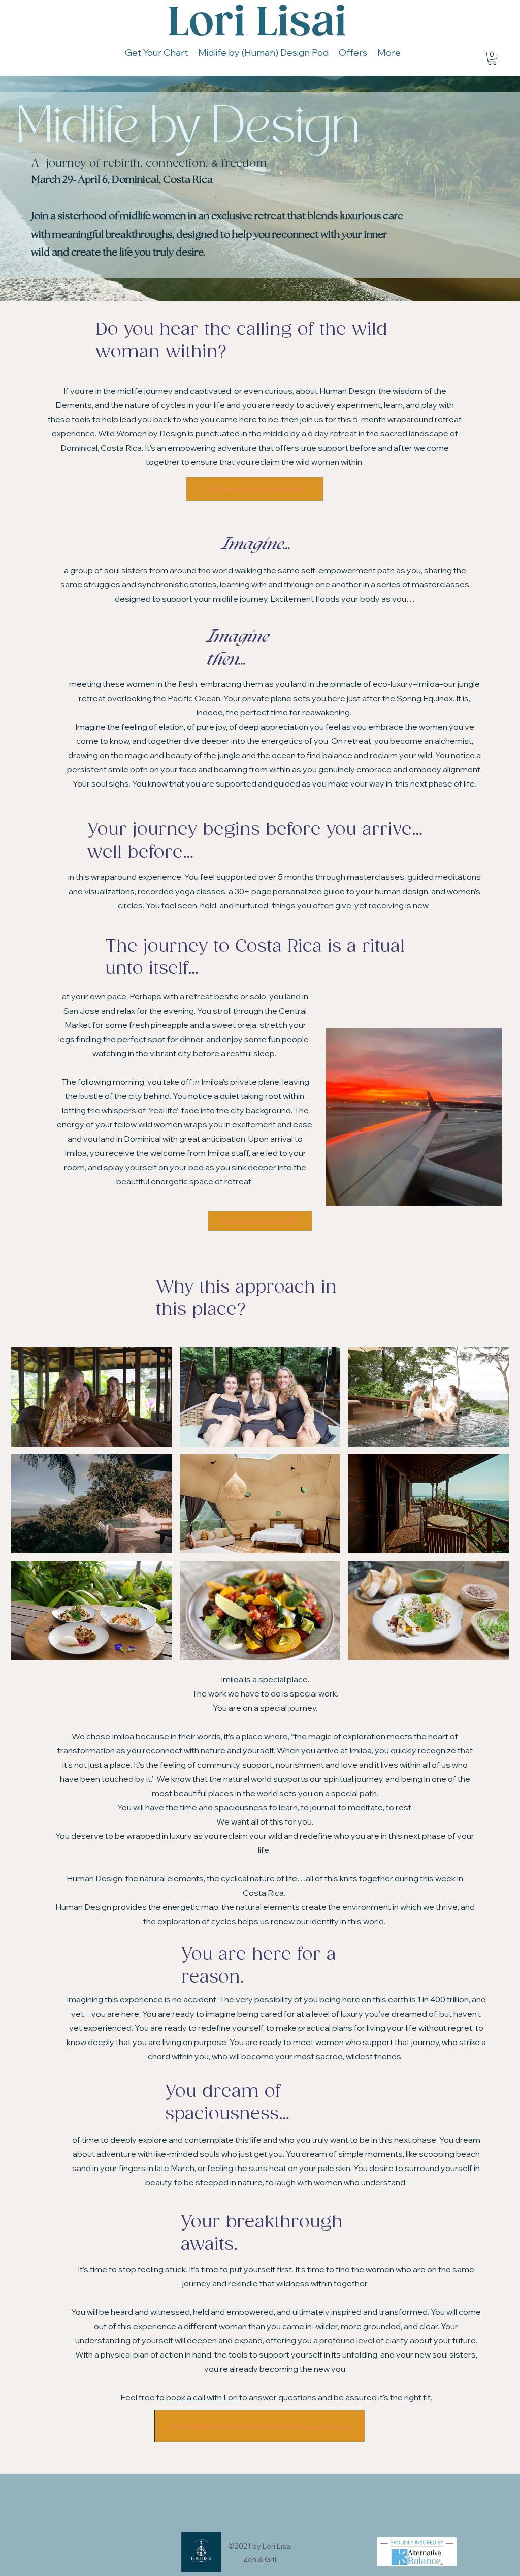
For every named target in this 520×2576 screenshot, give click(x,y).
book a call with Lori (203, 2397)
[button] (492, 58)
